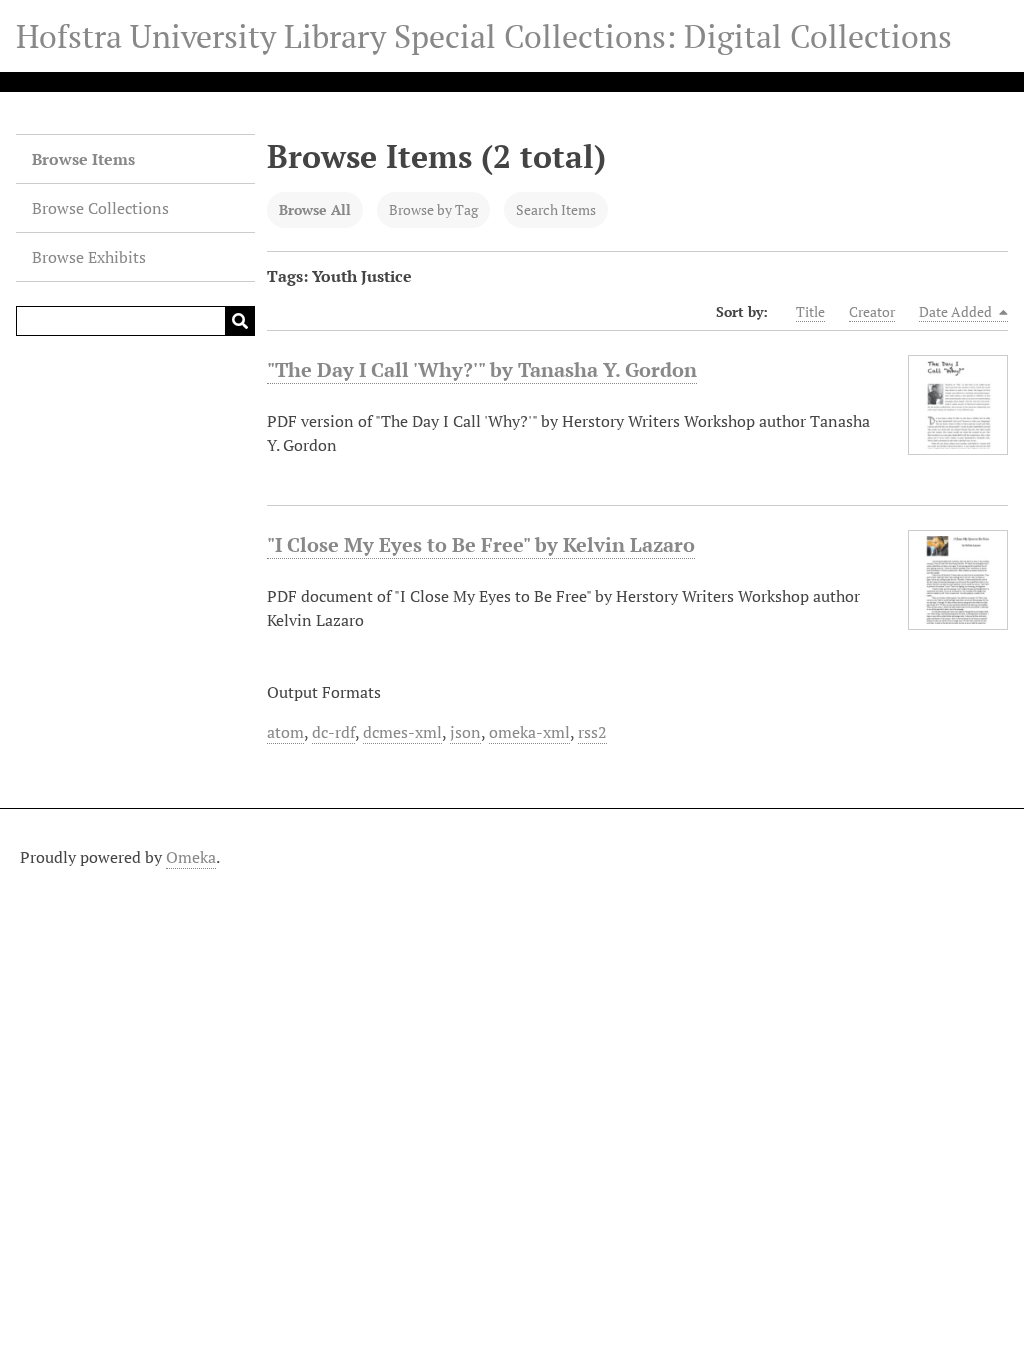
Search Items (556, 209)
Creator (872, 311)
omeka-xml (529, 732)
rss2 (592, 732)
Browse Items (83, 159)
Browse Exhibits (89, 257)
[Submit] (240, 321)
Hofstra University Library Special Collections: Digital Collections (484, 36)
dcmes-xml (402, 732)
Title (810, 311)
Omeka (191, 857)
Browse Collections (100, 208)
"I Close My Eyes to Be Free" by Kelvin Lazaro (481, 544)
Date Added (957, 311)
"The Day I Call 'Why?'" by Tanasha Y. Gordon (482, 369)
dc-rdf (333, 732)
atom (285, 732)
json (465, 732)
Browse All (315, 209)
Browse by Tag (433, 209)
